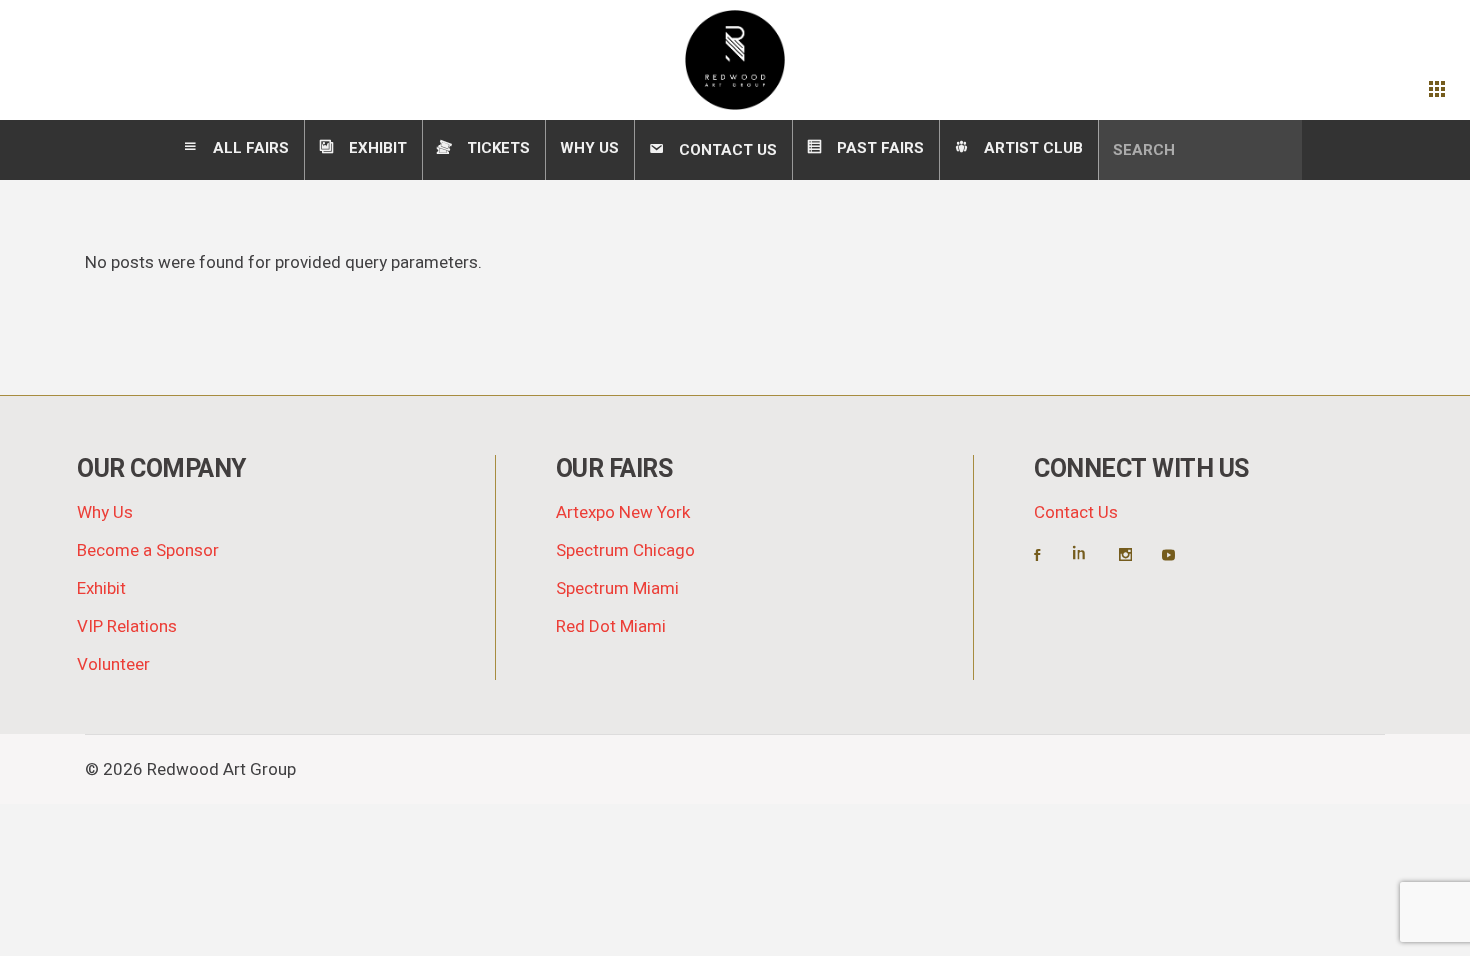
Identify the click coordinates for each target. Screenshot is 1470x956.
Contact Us (1076, 512)
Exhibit (101, 588)
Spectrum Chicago (625, 550)
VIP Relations (127, 626)
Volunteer (113, 664)
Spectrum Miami (617, 588)
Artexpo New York (623, 512)
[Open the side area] (1437, 90)
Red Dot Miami (611, 626)
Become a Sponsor (148, 550)
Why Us (105, 512)
